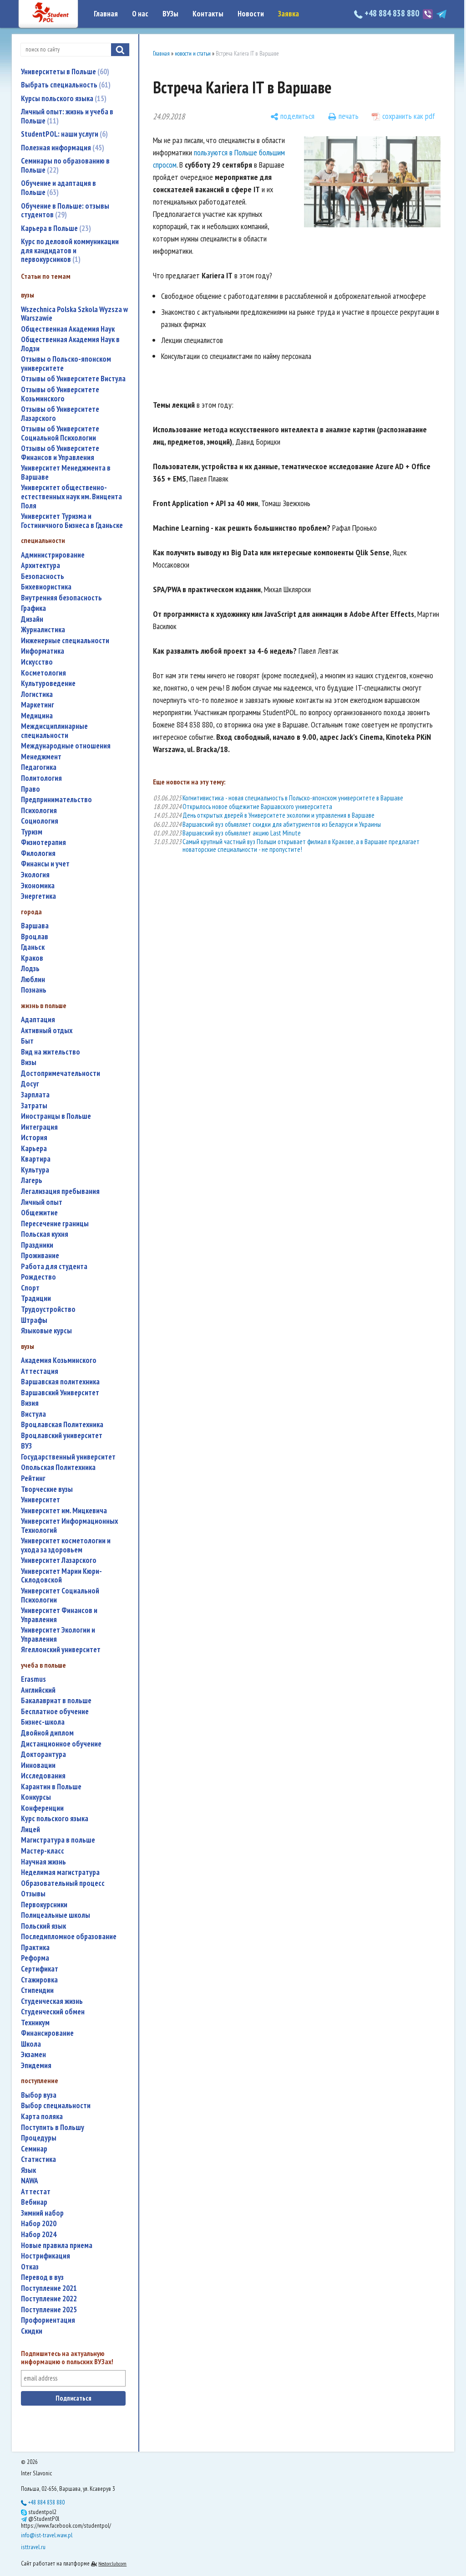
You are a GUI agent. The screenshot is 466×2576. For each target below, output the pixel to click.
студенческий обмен (53, 2012)
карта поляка (42, 2117)
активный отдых (47, 1031)
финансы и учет (45, 864)
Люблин (33, 980)
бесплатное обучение (55, 1712)
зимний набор (42, 2213)
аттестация (40, 1371)
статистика (38, 2159)
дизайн (32, 619)
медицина (37, 716)
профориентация (48, 2320)
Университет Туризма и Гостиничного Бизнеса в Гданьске (72, 521)
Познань (34, 990)
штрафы (34, 1320)
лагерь (32, 1180)
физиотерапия (43, 842)
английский (38, 1690)
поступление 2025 (49, 2310)
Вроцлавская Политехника (62, 1425)
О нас (140, 14)
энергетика (38, 896)
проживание (40, 1256)
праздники (37, 1245)
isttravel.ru (33, 2547)
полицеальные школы (56, 1915)
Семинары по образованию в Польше (65, 165)
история (34, 1138)
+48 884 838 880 (392, 13)
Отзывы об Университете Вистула (73, 379)
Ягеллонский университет (61, 1650)
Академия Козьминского (59, 1360)
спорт (30, 1288)
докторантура (43, 1754)
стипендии (37, 1990)
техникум (35, 2023)
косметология (43, 673)
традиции (36, 1298)
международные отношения (66, 746)
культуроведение (48, 684)
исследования (43, 1776)
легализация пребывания (60, 1191)
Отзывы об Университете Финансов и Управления (60, 453)
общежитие (39, 1213)
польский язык (43, 1926)
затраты (34, 1106)
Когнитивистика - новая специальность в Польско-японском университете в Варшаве (293, 798)
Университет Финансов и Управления (59, 1615)
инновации (38, 1765)
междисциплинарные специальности (54, 731)
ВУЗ (26, 1446)
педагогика (39, 767)
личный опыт (42, 1202)
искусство (37, 662)
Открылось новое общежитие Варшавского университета (257, 807)
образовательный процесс (63, 1883)
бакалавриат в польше (56, 1701)
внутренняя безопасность (61, 598)
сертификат (40, 1969)
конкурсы (36, 1797)
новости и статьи (193, 54)
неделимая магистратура (60, 1872)
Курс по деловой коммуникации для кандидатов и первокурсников (70, 250)
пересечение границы (55, 1224)
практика (35, 1948)
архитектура (41, 566)
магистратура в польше (58, 1840)
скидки (32, 2331)
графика (33, 608)
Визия (30, 1403)
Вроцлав (35, 937)
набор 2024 (39, 2235)
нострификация (46, 2256)
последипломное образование (69, 1937)
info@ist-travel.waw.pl (47, 2535)
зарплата (35, 1095)
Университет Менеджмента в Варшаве (66, 473)
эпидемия (36, 2066)
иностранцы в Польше (56, 1116)
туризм (32, 832)
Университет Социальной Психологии (60, 1595)
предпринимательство (56, 800)
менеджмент (41, 757)
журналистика (43, 630)
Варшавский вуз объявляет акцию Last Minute (242, 833)
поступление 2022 (49, 2299)
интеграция (39, 1127)
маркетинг (38, 705)
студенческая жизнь (52, 2001)
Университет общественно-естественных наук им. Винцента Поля (71, 497)
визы (29, 1063)
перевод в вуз (42, 2277)
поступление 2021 (49, 2288)
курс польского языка (55, 1819)
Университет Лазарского (59, 1560)
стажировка (39, 1980)
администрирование (53, 555)
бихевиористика (46, 587)
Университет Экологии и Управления (58, 1635)
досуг (30, 1084)
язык (28, 2170)
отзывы (33, 1894)
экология (35, 875)
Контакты (208, 14)
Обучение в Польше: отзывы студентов (65, 210)
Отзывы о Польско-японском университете (66, 364)
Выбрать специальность (65, 85)
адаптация (38, 1020)
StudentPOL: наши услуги (63, 134)
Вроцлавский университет (62, 1436)
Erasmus (33, 1679)
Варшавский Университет (60, 1393)
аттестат (36, 2192)
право (30, 789)
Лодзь (30, 969)
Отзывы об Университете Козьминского (60, 394)
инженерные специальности (65, 641)
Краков (32, 958)
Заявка (289, 14)
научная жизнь (43, 1862)
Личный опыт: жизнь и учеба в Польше (67, 116)
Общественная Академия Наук (68, 329)
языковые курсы (46, 1331)
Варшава (35, 926)
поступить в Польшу (53, 2128)
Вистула (33, 1414)
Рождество (38, 1277)
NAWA (30, 2181)
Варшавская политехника (60, 1382)
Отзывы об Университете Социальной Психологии (60, 433)
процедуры (39, 2138)
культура (35, 1170)
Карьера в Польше (55, 228)
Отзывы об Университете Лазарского (60, 414)
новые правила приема (57, 2246)
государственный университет (68, 1457)
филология (38, 853)
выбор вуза (39, 2095)
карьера (34, 1149)
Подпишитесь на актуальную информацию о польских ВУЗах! (67, 2358)
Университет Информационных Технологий (69, 1526)
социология (40, 821)
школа (31, 2044)
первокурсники (44, 1905)
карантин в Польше (51, 1787)
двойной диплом (47, 1733)
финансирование (47, 2033)
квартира (36, 1159)
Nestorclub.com (112, 2563)
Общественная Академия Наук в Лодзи (70, 344)
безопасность (43, 576)
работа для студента (54, 1267)
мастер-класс (43, 1851)
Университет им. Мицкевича (64, 1511)
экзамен (33, 2055)
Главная (106, 14)
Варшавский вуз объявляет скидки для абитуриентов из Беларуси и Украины (282, 824)
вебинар (34, 2202)
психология (39, 811)
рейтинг (33, 1478)
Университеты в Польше (64, 72)
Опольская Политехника (58, 1467)
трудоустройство (48, 1309)
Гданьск (33, 947)
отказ (30, 2267)
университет (41, 1500)
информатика (43, 651)
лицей (30, 1830)
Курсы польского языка (63, 98)
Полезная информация (61, 148)
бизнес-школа (43, 1722)
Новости (251, 14)
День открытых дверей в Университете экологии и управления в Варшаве (279, 815)
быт (27, 1041)
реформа (35, 1958)
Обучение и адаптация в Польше (58, 188)
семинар (34, 2149)
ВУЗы (170, 14)
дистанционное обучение (61, 1744)
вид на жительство (51, 1052)
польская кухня (45, 1234)
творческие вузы (47, 1489)
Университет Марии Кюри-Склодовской (61, 1576)
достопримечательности (61, 1073)
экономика (38, 886)
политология (41, 778)
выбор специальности (56, 2106)
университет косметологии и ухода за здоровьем (66, 1545)
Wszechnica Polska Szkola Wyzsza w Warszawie (74, 314)
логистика (37, 694)
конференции (42, 1808)
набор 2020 (39, 2224)
